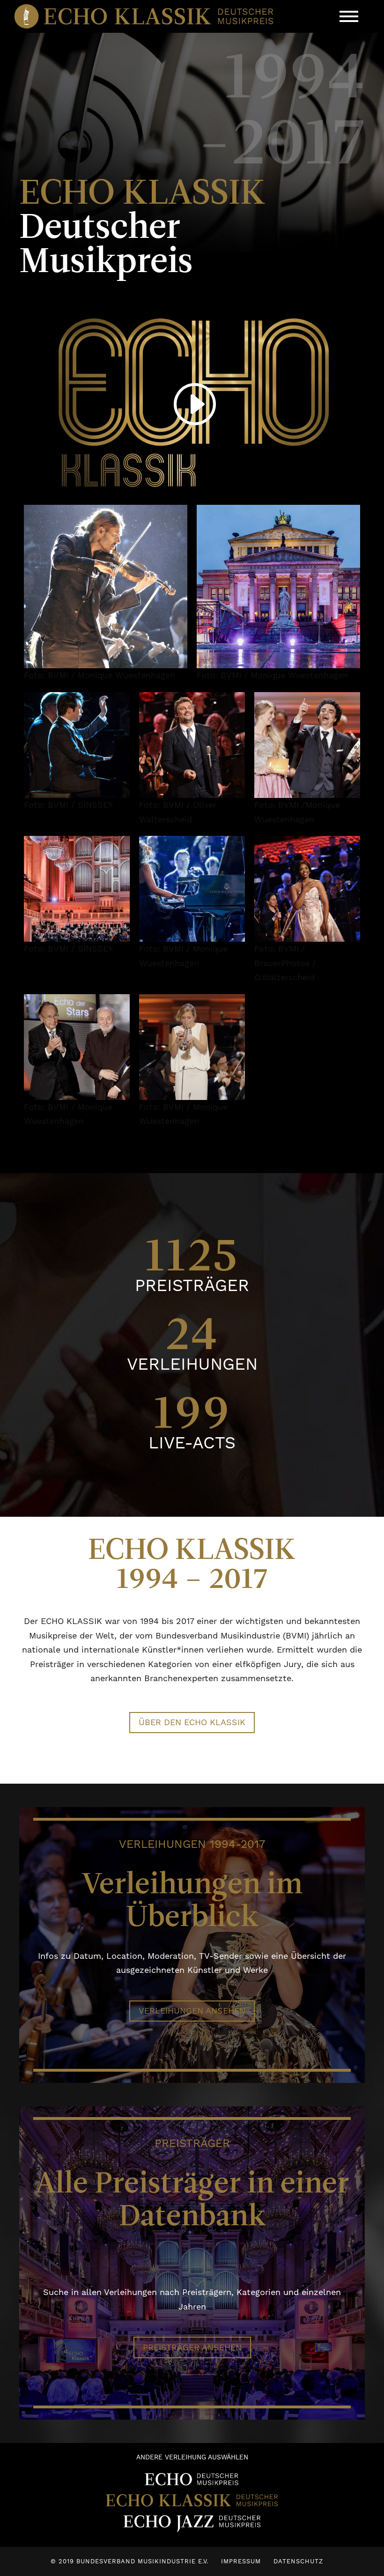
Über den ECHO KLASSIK (192, 1722)
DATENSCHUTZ (298, 2561)
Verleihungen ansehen (192, 2011)
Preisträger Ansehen (192, 2347)
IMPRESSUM (241, 2561)
